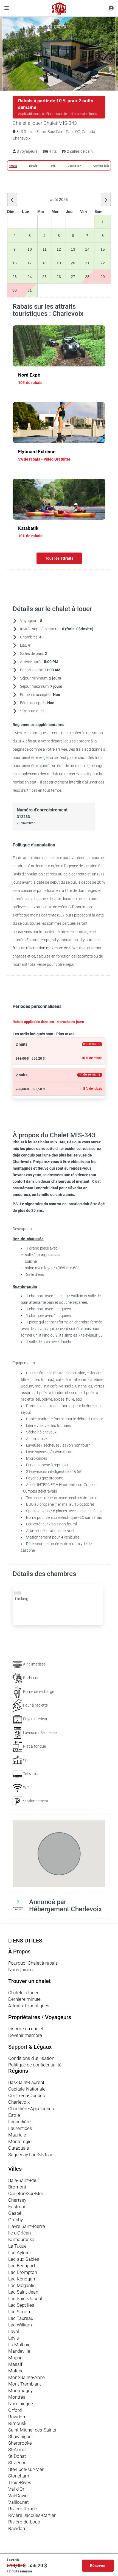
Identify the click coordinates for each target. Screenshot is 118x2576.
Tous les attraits (59, 558)
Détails (33, 166)
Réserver (98, 2566)
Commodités (101, 166)
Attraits (13, 166)
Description (74, 166)
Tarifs (52, 166)
